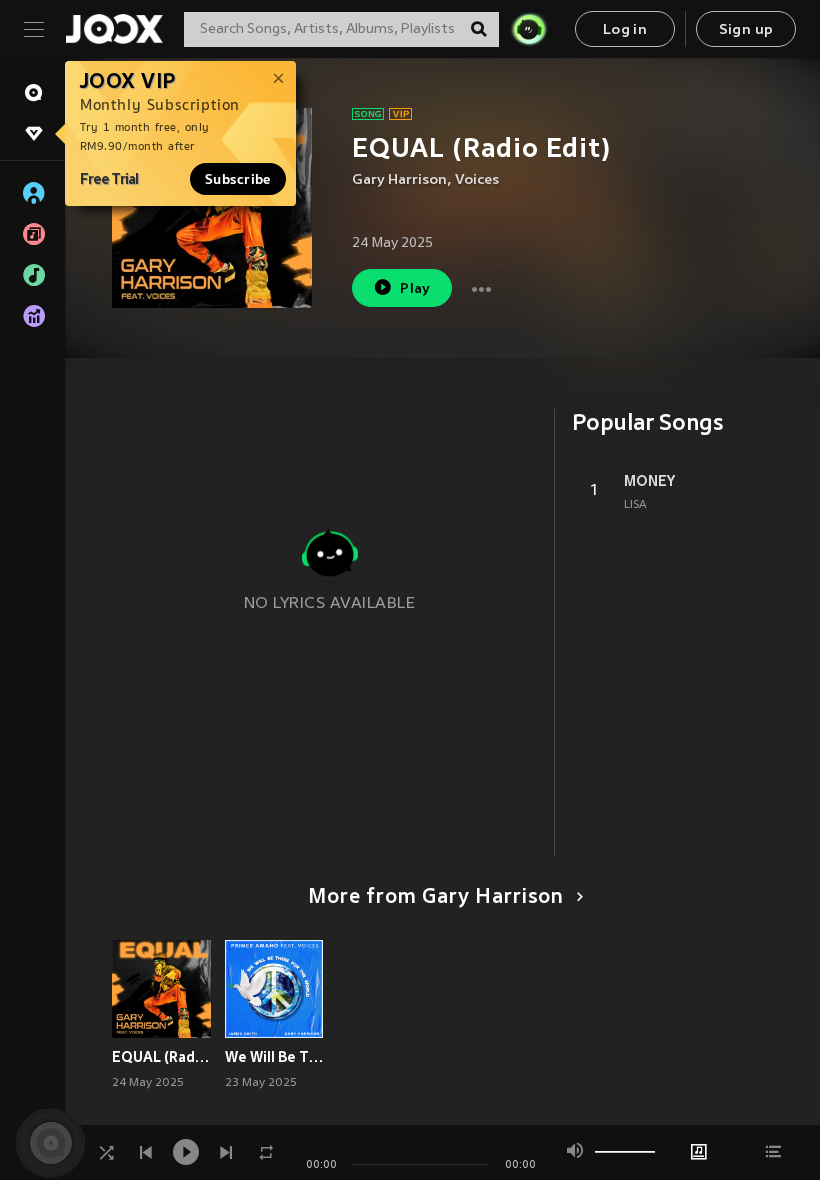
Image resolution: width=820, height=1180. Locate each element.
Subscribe (238, 179)
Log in (625, 30)
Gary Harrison (399, 180)
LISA (635, 505)
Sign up (746, 30)
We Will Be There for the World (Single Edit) (274, 1057)
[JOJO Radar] (529, 29)
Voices (477, 180)
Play (415, 289)
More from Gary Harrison (436, 898)
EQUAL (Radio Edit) (161, 1057)
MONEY (649, 481)
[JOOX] (114, 29)
